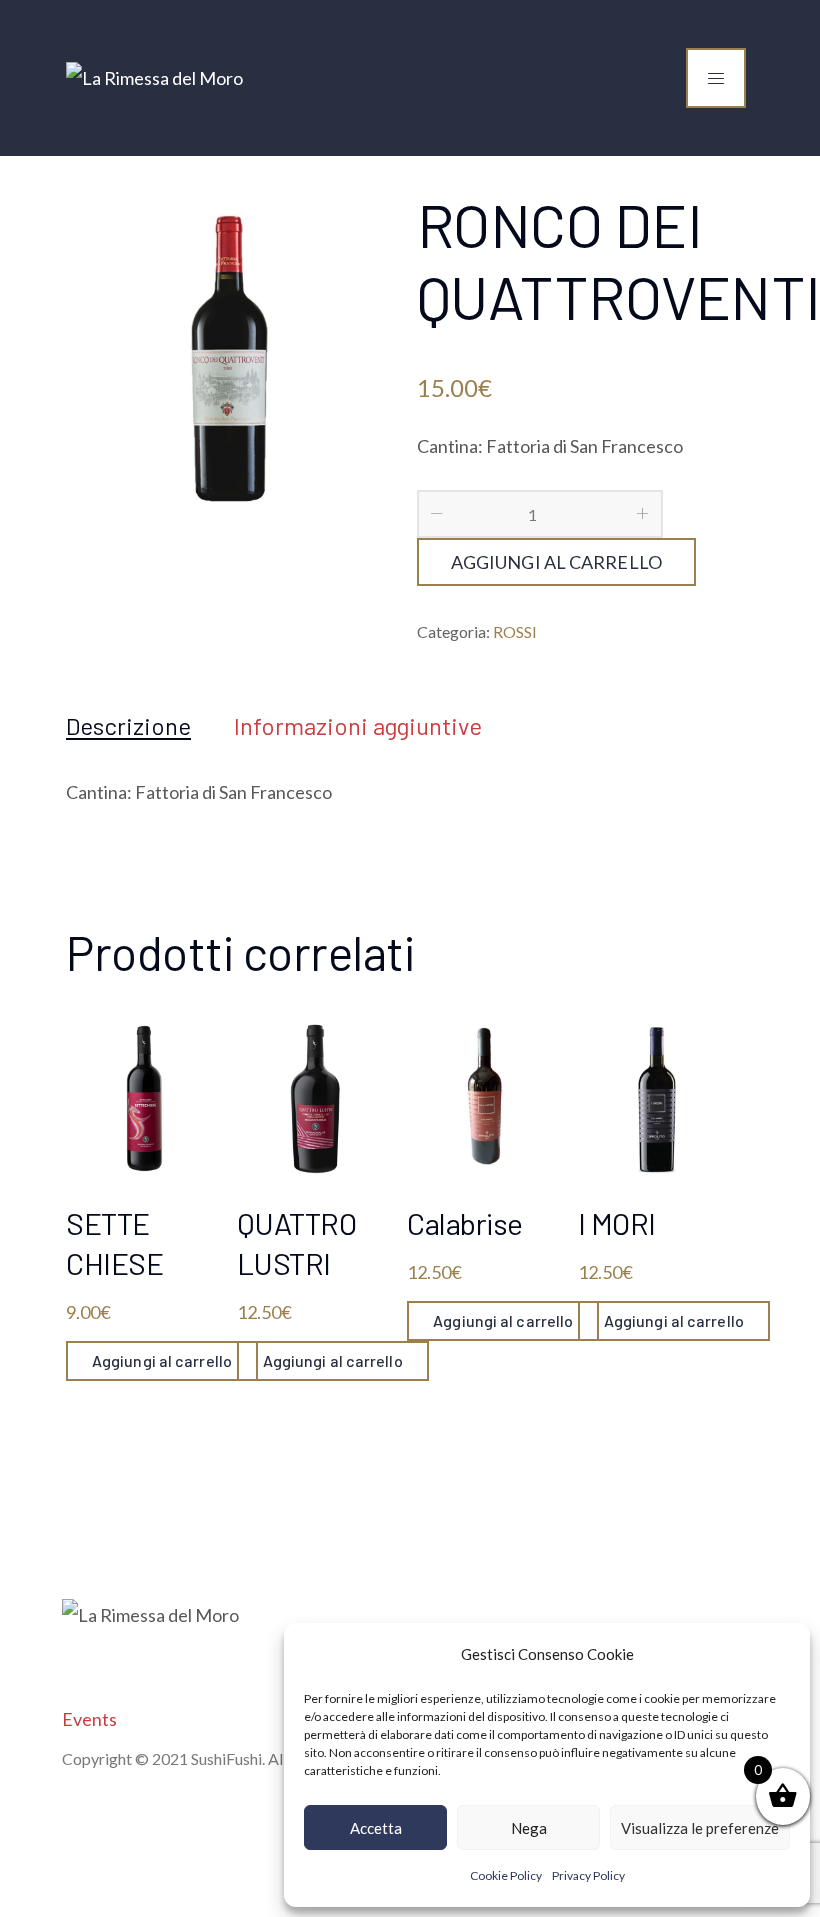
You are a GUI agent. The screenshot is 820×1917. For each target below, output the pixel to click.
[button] (780, 1654)
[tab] (128, 726)
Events (89, 1719)
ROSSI (515, 631)
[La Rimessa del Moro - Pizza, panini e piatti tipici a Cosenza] (154, 78)
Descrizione (128, 726)
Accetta (376, 1828)
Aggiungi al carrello (556, 562)
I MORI (617, 1223)
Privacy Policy (588, 1875)
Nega (529, 1828)
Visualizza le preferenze (700, 1828)
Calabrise (465, 1223)
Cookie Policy (506, 1875)
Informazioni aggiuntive (358, 726)
